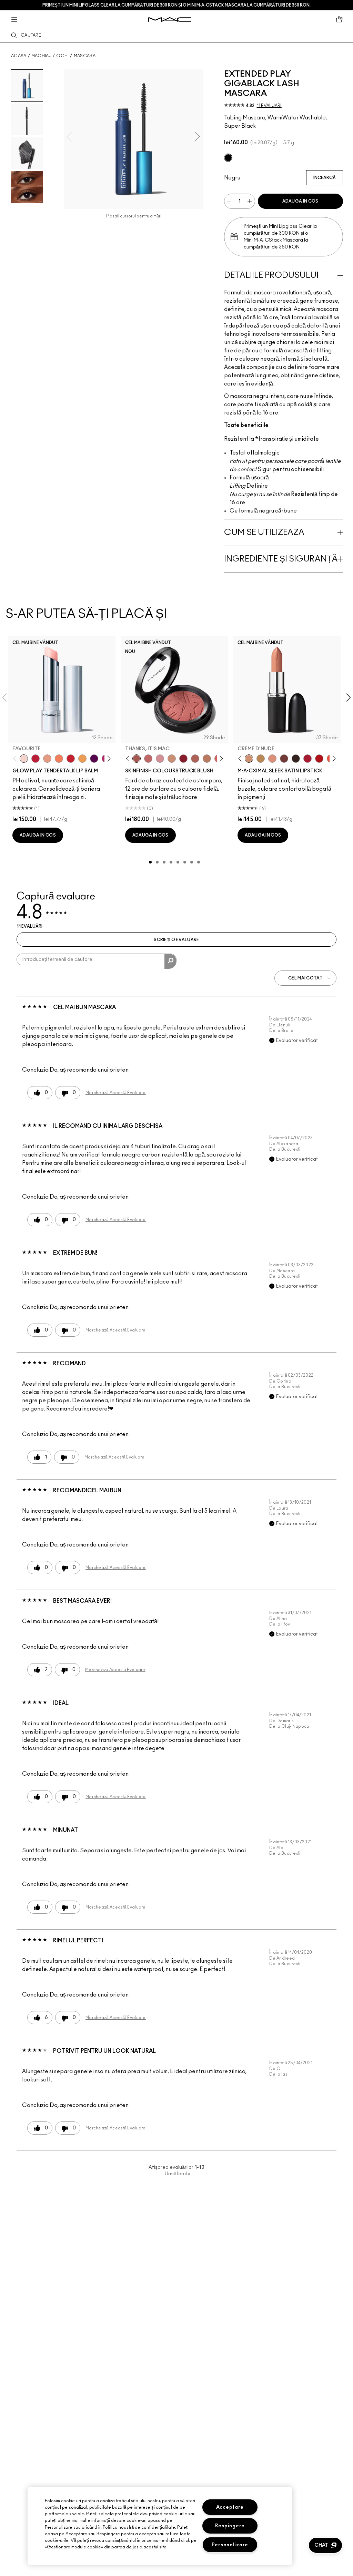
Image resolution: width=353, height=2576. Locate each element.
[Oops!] (82, 759)
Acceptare (230, 2507)
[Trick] (94, 759)
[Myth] (272, 759)
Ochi (62, 56)
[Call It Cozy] (261, 759)
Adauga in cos (300, 201)
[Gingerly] (207, 759)
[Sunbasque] (172, 759)
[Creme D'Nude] (249, 759)
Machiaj (41, 56)
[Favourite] (24, 759)
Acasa (19, 56)
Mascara (85, 56)
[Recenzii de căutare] (170, 961)
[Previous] (16, 758)
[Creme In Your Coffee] (284, 759)
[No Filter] (195, 759)
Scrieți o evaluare (176, 940)
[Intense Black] (228, 158)
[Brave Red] (307, 759)
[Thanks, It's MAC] (137, 759)
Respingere (230, 2526)
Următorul (178, 2174)
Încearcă (325, 178)
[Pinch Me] (148, 759)
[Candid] (59, 759)
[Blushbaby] (160, 759)
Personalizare (230, 2545)
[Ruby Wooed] (183, 759)
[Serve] (71, 759)
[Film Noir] (296, 759)
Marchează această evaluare (116, 1093)
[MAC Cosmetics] (170, 19)
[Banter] (36, 759)
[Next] (107, 758)
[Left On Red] (319, 759)
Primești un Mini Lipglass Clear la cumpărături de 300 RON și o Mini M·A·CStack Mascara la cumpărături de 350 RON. (176, 5)
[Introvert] (47, 759)
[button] (325, 2545)
